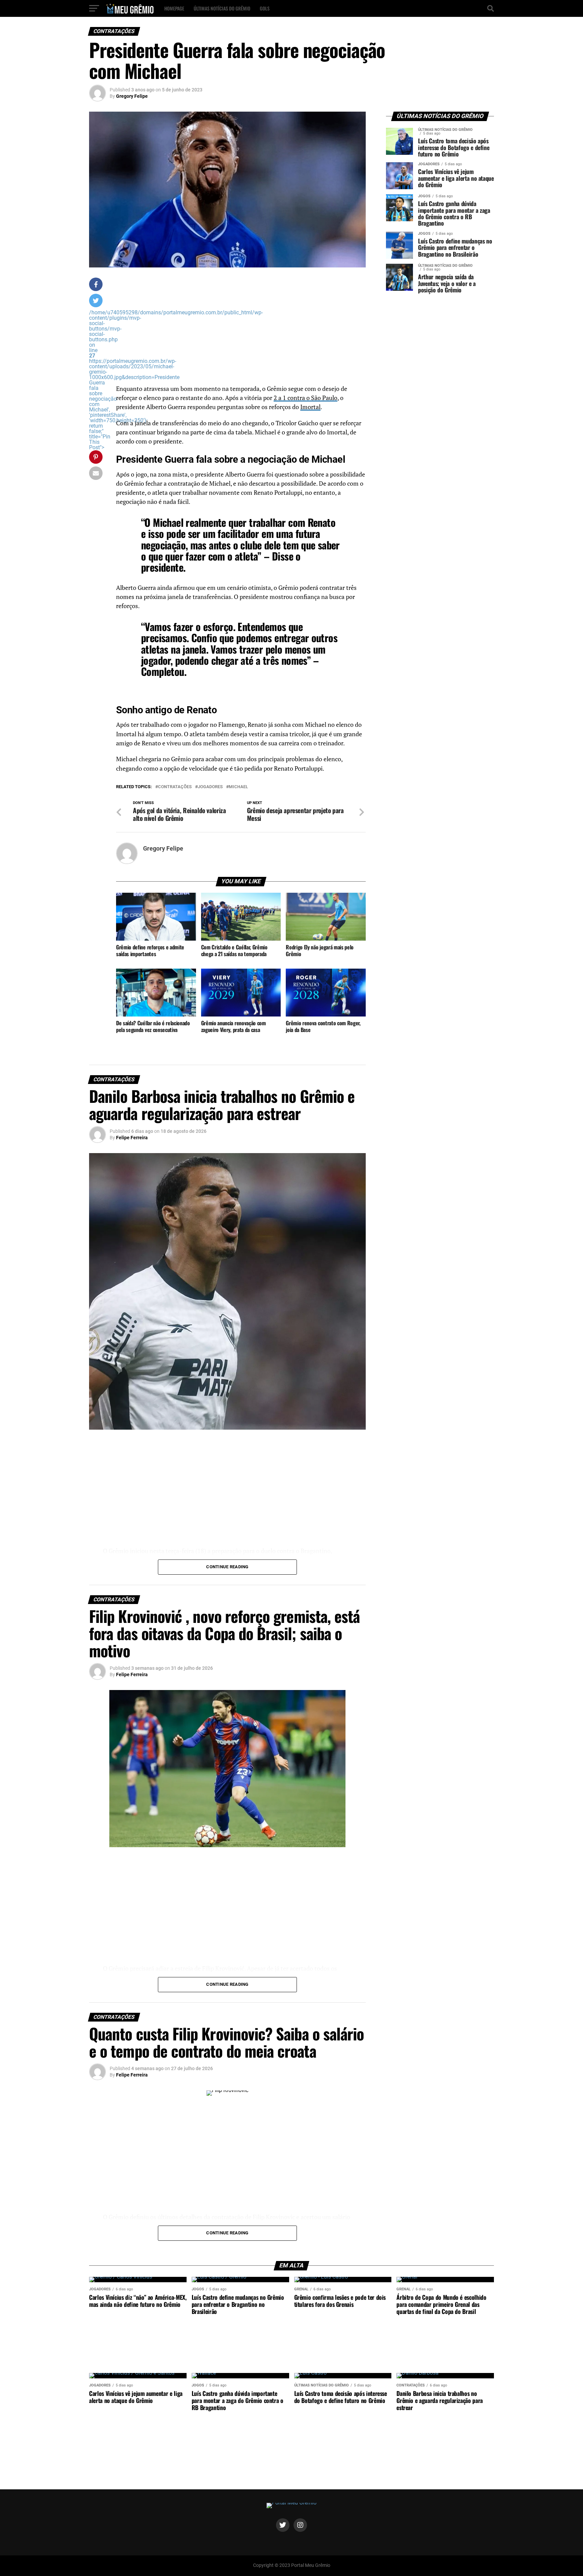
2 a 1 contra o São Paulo (306, 398)
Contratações (175, 787)
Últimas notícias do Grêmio (222, 8)
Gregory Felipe (132, 96)
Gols (265, 8)
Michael (238, 787)
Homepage (174, 8)
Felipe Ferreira (132, 1138)
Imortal (310, 407)
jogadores (210, 787)
